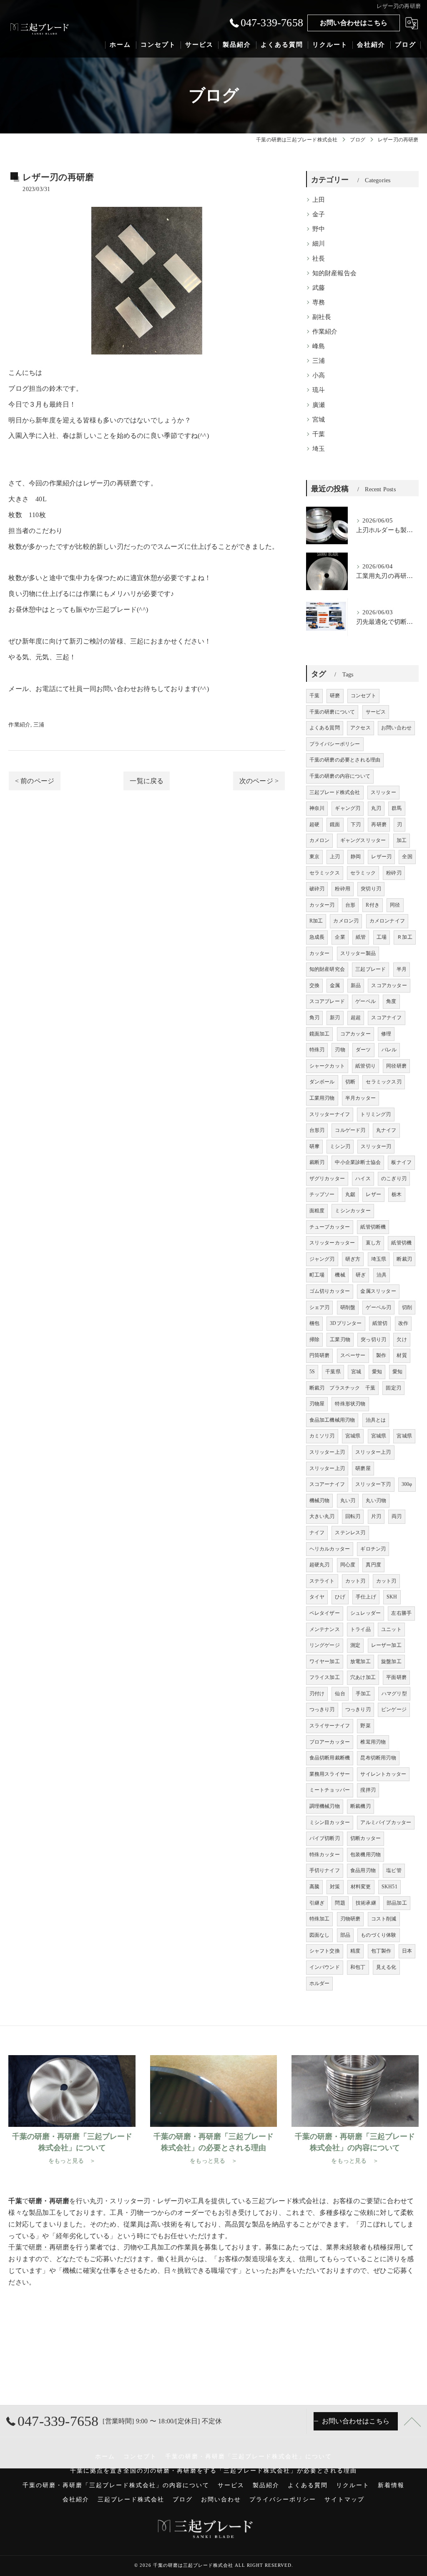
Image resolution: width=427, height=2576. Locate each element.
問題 (340, 1903)
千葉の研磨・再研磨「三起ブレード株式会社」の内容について (116, 2485)
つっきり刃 (322, 1709)
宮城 (319, 420)
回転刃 (353, 1516)
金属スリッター (378, 1291)
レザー (373, 1194)
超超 (356, 1018)
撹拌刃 (368, 1790)
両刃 (397, 1516)
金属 (335, 985)
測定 (355, 1645)
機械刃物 (320, 1500)
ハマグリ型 (394, 1694)
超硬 (314, 824)
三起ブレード (370, 969)
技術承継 (366, 1903)
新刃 (335, 1018)
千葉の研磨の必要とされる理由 (345, 760)
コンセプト (363, 696)
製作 (381, 1355)
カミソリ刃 (322, 1436)
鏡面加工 (320, 1034)
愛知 (377, 1372)
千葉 (319, 434)
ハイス (363, 1179)
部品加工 (397, 1903)
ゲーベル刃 (378, 1307)
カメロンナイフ (387, 921)
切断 (350, 1082)
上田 (319, 200)
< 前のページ (35, 781)
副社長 (322, 317)
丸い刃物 (376, 1500)
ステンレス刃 (350, 1533)
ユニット (391, 1629)
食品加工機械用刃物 (332, 1420)
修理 (386, 1034)
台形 (350, 905)
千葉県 (333, 1372)
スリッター (383, 792)
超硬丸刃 (320, 1565)
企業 (340, 937)
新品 (356, 985)
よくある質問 (325, 728)
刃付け (317, 1694)
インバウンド (325, 1967)
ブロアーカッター (330, 1742)
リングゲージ (325, 1645)
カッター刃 (322, 905)
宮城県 (353, 1436)
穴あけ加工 (363, 1677)
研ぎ (361, 1275)
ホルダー (320, 1983)
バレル (389, 1050)
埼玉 (319, 449)
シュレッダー (365, 1613)
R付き (373, 905)
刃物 (340, 1050)
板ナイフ (401, 1162)
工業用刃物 (322, 1098)
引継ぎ (317, 1903)
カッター (320, 953)
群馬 (397, 808)
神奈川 (317, 808)
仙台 (340, 1694)
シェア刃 (320, 1307)
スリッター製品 (358, 953)
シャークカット (327, 1066)
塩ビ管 (394, 1870)
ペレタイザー (325, 1613)
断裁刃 (404, 1259)
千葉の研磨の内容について (340, 776)
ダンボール (322, 1082)
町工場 (317, 1275)
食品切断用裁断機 (330, 1758)
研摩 (314, 1146)
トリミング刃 (376, 1114)
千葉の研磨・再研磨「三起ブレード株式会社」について (249, 2457)
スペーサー (353, 1355)
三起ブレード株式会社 (335, 792)
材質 (402, 1355)
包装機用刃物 (365, 1855)
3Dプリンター (346, 1323)
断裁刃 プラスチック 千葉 (343, 1388)
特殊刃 (317, 1050)
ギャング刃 (348, 808)
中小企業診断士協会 (358, 1162)
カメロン (320, 840)
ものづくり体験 (378, 1935)
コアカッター (355, 1034)
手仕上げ (366, 1597)
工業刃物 (340, 1340)
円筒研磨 (320, 1355)
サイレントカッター (383, 1774)
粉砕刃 (394, 873)
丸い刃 (348, 1500)
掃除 (314, 1340)
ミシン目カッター (330, 1822)
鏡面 (335, 824)
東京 (314, 857)
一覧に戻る (147, 781)
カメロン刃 (346, 921)
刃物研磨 (350, 1919)
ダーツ (363, 1050)
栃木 (397, 1194)
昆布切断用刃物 (378, 1758)
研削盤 (348, 1307)
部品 (345, 1935)
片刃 (376, 1516)
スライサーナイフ (330, 1726)
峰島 (319, 346)
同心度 (348, 1565)
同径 (395, 905)
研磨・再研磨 (49, 2247)
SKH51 (389, 1887)
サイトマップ (344, 2499)
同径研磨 (396, 1066)
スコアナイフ (386, 1018)
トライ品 (360, 1629)
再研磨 (379, 824)
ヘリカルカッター (330, 1549)
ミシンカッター (353, 1211)
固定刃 (393, 1388)
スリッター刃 (376, 1146)
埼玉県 (379, 1259)
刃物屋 (317, 1404)
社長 (319, 259)
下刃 (356, 824)
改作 (403, 1323)
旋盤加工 (391, 1661)
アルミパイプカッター (386, 1822)
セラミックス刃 (383, 1082)
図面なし (320, 1935)
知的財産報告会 (334, 273)
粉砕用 (343, 889)
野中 (319, 229)
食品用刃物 (363, 1870)
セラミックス (325, 873)
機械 (340, 1275)
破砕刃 (317, 889)
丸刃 (376, 808)
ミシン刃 (340, 1146)
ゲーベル (365, 1001)
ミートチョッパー (330, 1790)
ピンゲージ (394, 1709)
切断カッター (365, 1838)
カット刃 (355, 1581)
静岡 (356, 857)
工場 (382, 937)
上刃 (335, 857)
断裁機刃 (360, 1806)
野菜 (365, 1726)
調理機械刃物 (325, 1806)
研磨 (130, 483)
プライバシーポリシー (335, 744)
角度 (391, 1001)
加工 (402, 840)
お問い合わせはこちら (354, 23)
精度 (355, 1951)
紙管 (361, 937)
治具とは (376, 1420)
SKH (392, 1597)
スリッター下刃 (373, 1484)
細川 (319, 244)
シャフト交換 (325, 1951)
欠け (402, 1340)
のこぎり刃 (394, 1179)
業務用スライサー (330, 1774)
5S (312, 1372)
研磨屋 (363, 1468)
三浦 (39, 725)
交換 (314, 985)
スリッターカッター (332, 1243)
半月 (402, 969)
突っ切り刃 (373, 1340)
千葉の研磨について (332, 712)
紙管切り (365, 1066)
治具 (382, 1275)
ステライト (322, 1581)
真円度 (373, 1565)
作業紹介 (19, 725)
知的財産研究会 (327, 969)
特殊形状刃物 (350, 1404)
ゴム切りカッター (330, 1291)
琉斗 (319, 390)
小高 (319, 375)
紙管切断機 (373, 1227)
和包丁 (358, 1967)
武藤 (319, 288)
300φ (407, 1484)
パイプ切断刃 (325, 1838)
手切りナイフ (325, 1870)
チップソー (322, 1194)
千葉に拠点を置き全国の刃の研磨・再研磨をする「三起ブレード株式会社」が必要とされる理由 (213, 2471)
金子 (319, 214)
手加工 (363, 1694)
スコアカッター (389, 985)
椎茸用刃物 (373, 1742)
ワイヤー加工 (325, 1661)
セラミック (363, 873)
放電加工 (360, 1661)
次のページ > (259, 781)
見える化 (386, 1967)
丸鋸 (350, 1194)
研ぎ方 (353, 1259)
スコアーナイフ (327, 1484)
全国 (407, 857)
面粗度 (317, 1211)
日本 (407, 1951)
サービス (376, 712)
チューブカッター (330, 1227)
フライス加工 (325, 1677)
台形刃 (317, 1130)
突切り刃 (371, 889)
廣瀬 (319, 405)
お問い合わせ (396, 728)
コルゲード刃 (350, 1130)
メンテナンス (325, 1629)
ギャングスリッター (363, 840)
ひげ (340, 1597)
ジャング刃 (322, 1259)
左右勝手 (401, 1613)
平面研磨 (396, 1677)
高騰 (314, 1887)
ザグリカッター (327, 1179)
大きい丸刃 (322, 1516)
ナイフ (317, 1533)
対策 (335, 1887)
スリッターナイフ (330, 1114)
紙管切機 (401, 1243)
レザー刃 (381, 857)
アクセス (360, 728)
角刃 (314, 1018)
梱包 (314, 1323)
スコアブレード (327, 1001)
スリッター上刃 (327, 1452)
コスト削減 (384, 1919)
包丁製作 (381, 1951)
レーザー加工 (386, 1645)
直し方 (373, 1243)
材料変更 (361, 1887)
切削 (407, 1307)
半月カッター (360, 1098)
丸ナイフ (386, 1130)
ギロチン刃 (373, 1549)
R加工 (316, 921)
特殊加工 (320, 1919)
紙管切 (380, 1323)
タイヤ (317, 1597)
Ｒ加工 (405, 937)
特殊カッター (325, 1855)
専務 (319, 302)
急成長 (317, 937)
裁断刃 (317, 1162)
